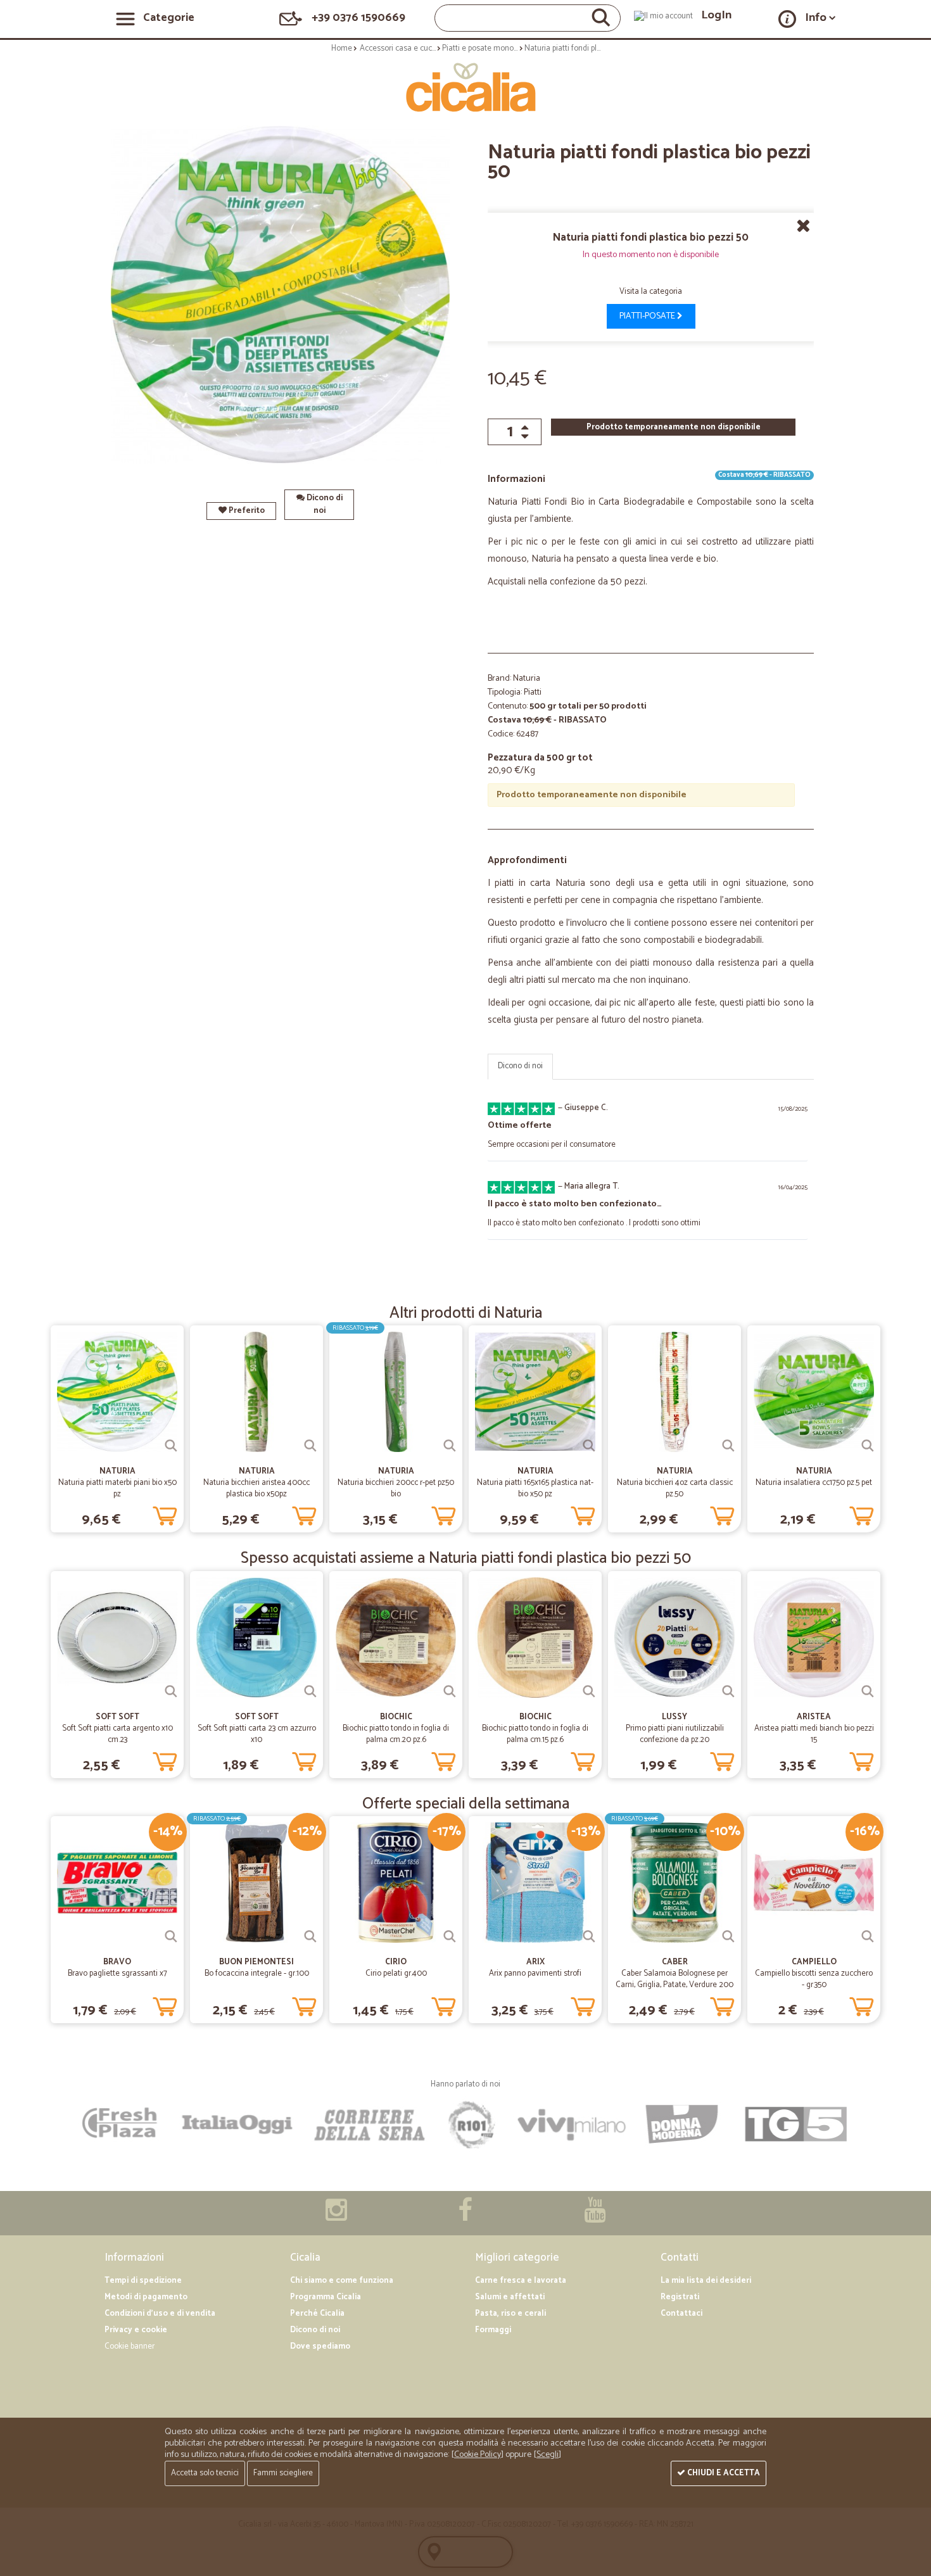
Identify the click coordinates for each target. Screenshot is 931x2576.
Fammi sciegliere (283, 2473)
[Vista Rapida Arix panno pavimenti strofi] (589, 1936)
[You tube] (595, 2217)
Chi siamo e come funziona (342, 2281)
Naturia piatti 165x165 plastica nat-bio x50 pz (535, 1488)
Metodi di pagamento (146, 2297)
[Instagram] (336, 2217)
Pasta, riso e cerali (510, 2314)
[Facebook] (465, 2217)
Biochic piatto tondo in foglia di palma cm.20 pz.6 (396, 1734)
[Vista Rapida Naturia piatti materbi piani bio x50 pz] (171, 1446)
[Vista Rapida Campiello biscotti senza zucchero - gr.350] (868, 1936)
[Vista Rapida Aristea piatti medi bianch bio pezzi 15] (868, 1691)
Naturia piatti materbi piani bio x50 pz (117, 1488)
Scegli (548, 2455)
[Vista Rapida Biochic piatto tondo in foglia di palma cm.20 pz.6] (450, 1691)
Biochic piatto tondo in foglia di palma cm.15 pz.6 (535, 1734)
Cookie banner (130, 2346)
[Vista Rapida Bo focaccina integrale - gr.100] (310, 1936)
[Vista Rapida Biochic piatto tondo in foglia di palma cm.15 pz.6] (589, 1691)
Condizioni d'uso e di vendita (160, 2314)
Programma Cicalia (326, 2297)
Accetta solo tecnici (205, 2473)
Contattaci (681, 2314)
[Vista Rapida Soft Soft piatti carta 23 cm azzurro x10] (310, 1691)
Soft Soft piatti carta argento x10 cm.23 (117, 1734)
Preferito (246, 511)
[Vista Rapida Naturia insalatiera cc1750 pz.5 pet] (868, 1446)
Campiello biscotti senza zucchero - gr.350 (814, 1979)
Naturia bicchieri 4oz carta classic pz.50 (675, 1488)
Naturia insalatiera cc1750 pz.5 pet (814, 1483)
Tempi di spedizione (143, 2281)
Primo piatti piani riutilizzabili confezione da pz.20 (675, 1734)
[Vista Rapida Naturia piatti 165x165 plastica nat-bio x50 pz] (589, 1446)
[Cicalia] (466, 87)
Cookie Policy (478, 2455)
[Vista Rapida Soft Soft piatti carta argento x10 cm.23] (171, 1691)
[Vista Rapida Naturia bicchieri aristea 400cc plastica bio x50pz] (310, 1446)
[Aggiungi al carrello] (165, 1513)
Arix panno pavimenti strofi (535, 1973)
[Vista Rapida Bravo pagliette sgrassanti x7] (171, 1936)
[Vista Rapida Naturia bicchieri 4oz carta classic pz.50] (728, 1446)
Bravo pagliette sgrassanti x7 (117, 1973)
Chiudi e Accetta (723, 2473)
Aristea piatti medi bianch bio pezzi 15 (814, 1734)
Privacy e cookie (136, 2330)
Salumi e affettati (510, 2297)
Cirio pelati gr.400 (396, 1973)
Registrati (680, 2297)
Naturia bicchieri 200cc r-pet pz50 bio (396, 1488)
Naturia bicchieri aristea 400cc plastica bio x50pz (256, 1488)
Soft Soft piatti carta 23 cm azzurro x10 (257, 1734)
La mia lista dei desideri (706, 2281)
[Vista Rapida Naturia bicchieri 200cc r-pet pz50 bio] (450, 1446)
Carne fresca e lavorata (521, 2281)
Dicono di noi (324, 504)
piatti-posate (648, 316)
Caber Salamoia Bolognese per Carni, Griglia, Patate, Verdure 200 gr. (674, 1985)
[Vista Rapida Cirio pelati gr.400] (450, 1936)
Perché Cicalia (317, 2314)
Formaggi (493, 2330)
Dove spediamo (320, 2346)
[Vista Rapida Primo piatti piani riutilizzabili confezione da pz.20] (728, 1691)
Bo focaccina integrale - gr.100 (257, 1973)
